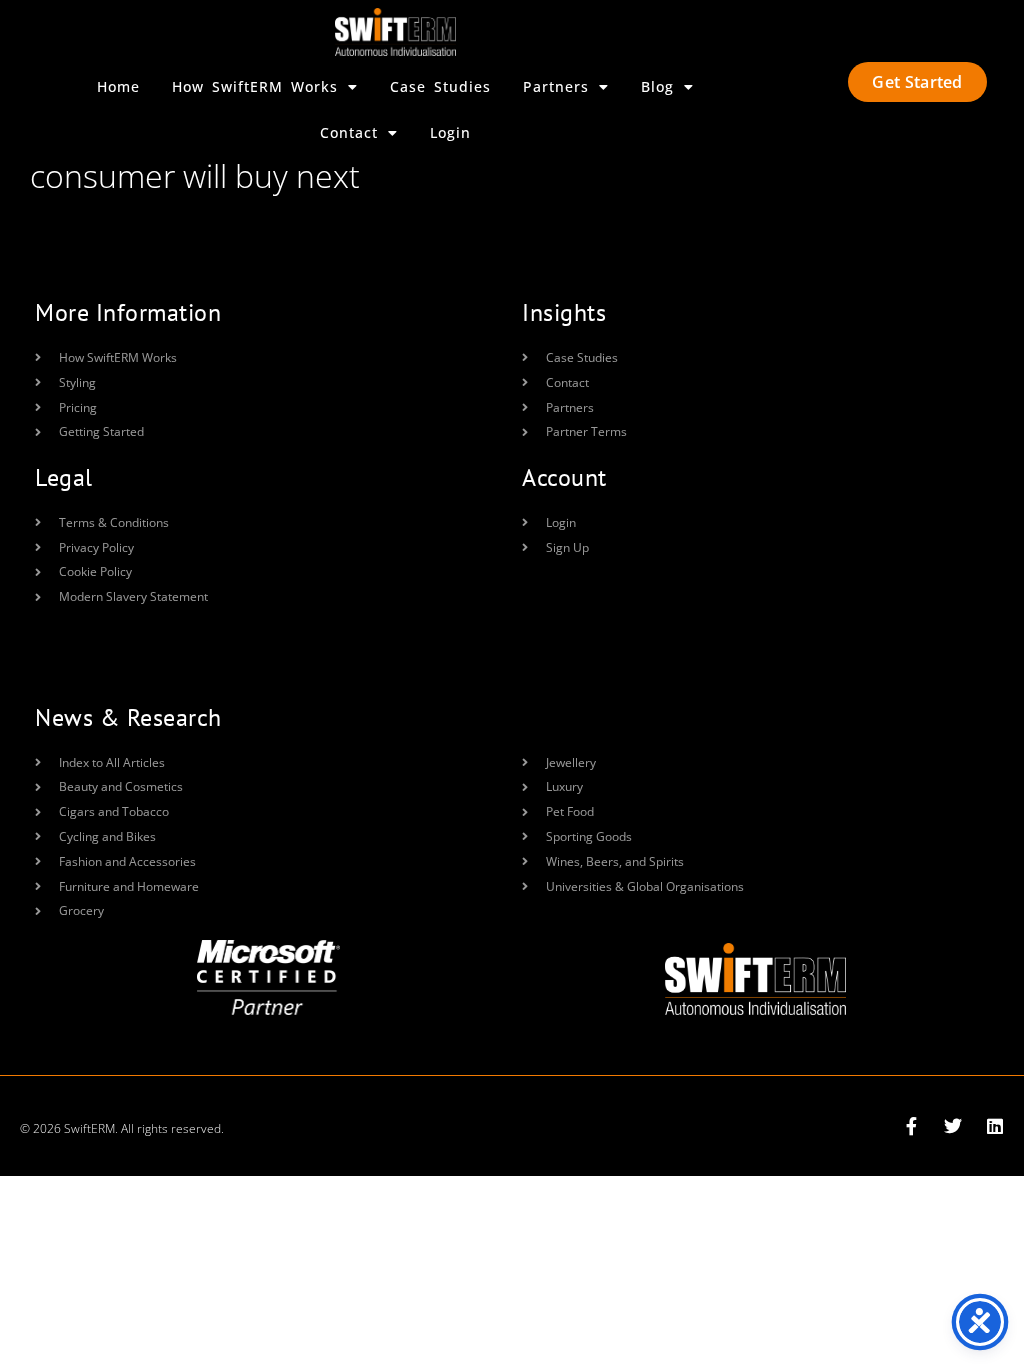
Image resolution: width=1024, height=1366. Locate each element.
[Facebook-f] (911, 1126)
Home (118, 86)
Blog (657, 86)
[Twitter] (953, 1126)
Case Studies (440, 86)
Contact (349, 132)
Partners (556, 86)
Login (450, 132)
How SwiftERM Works (255, 86)
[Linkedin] (995, 1126)
